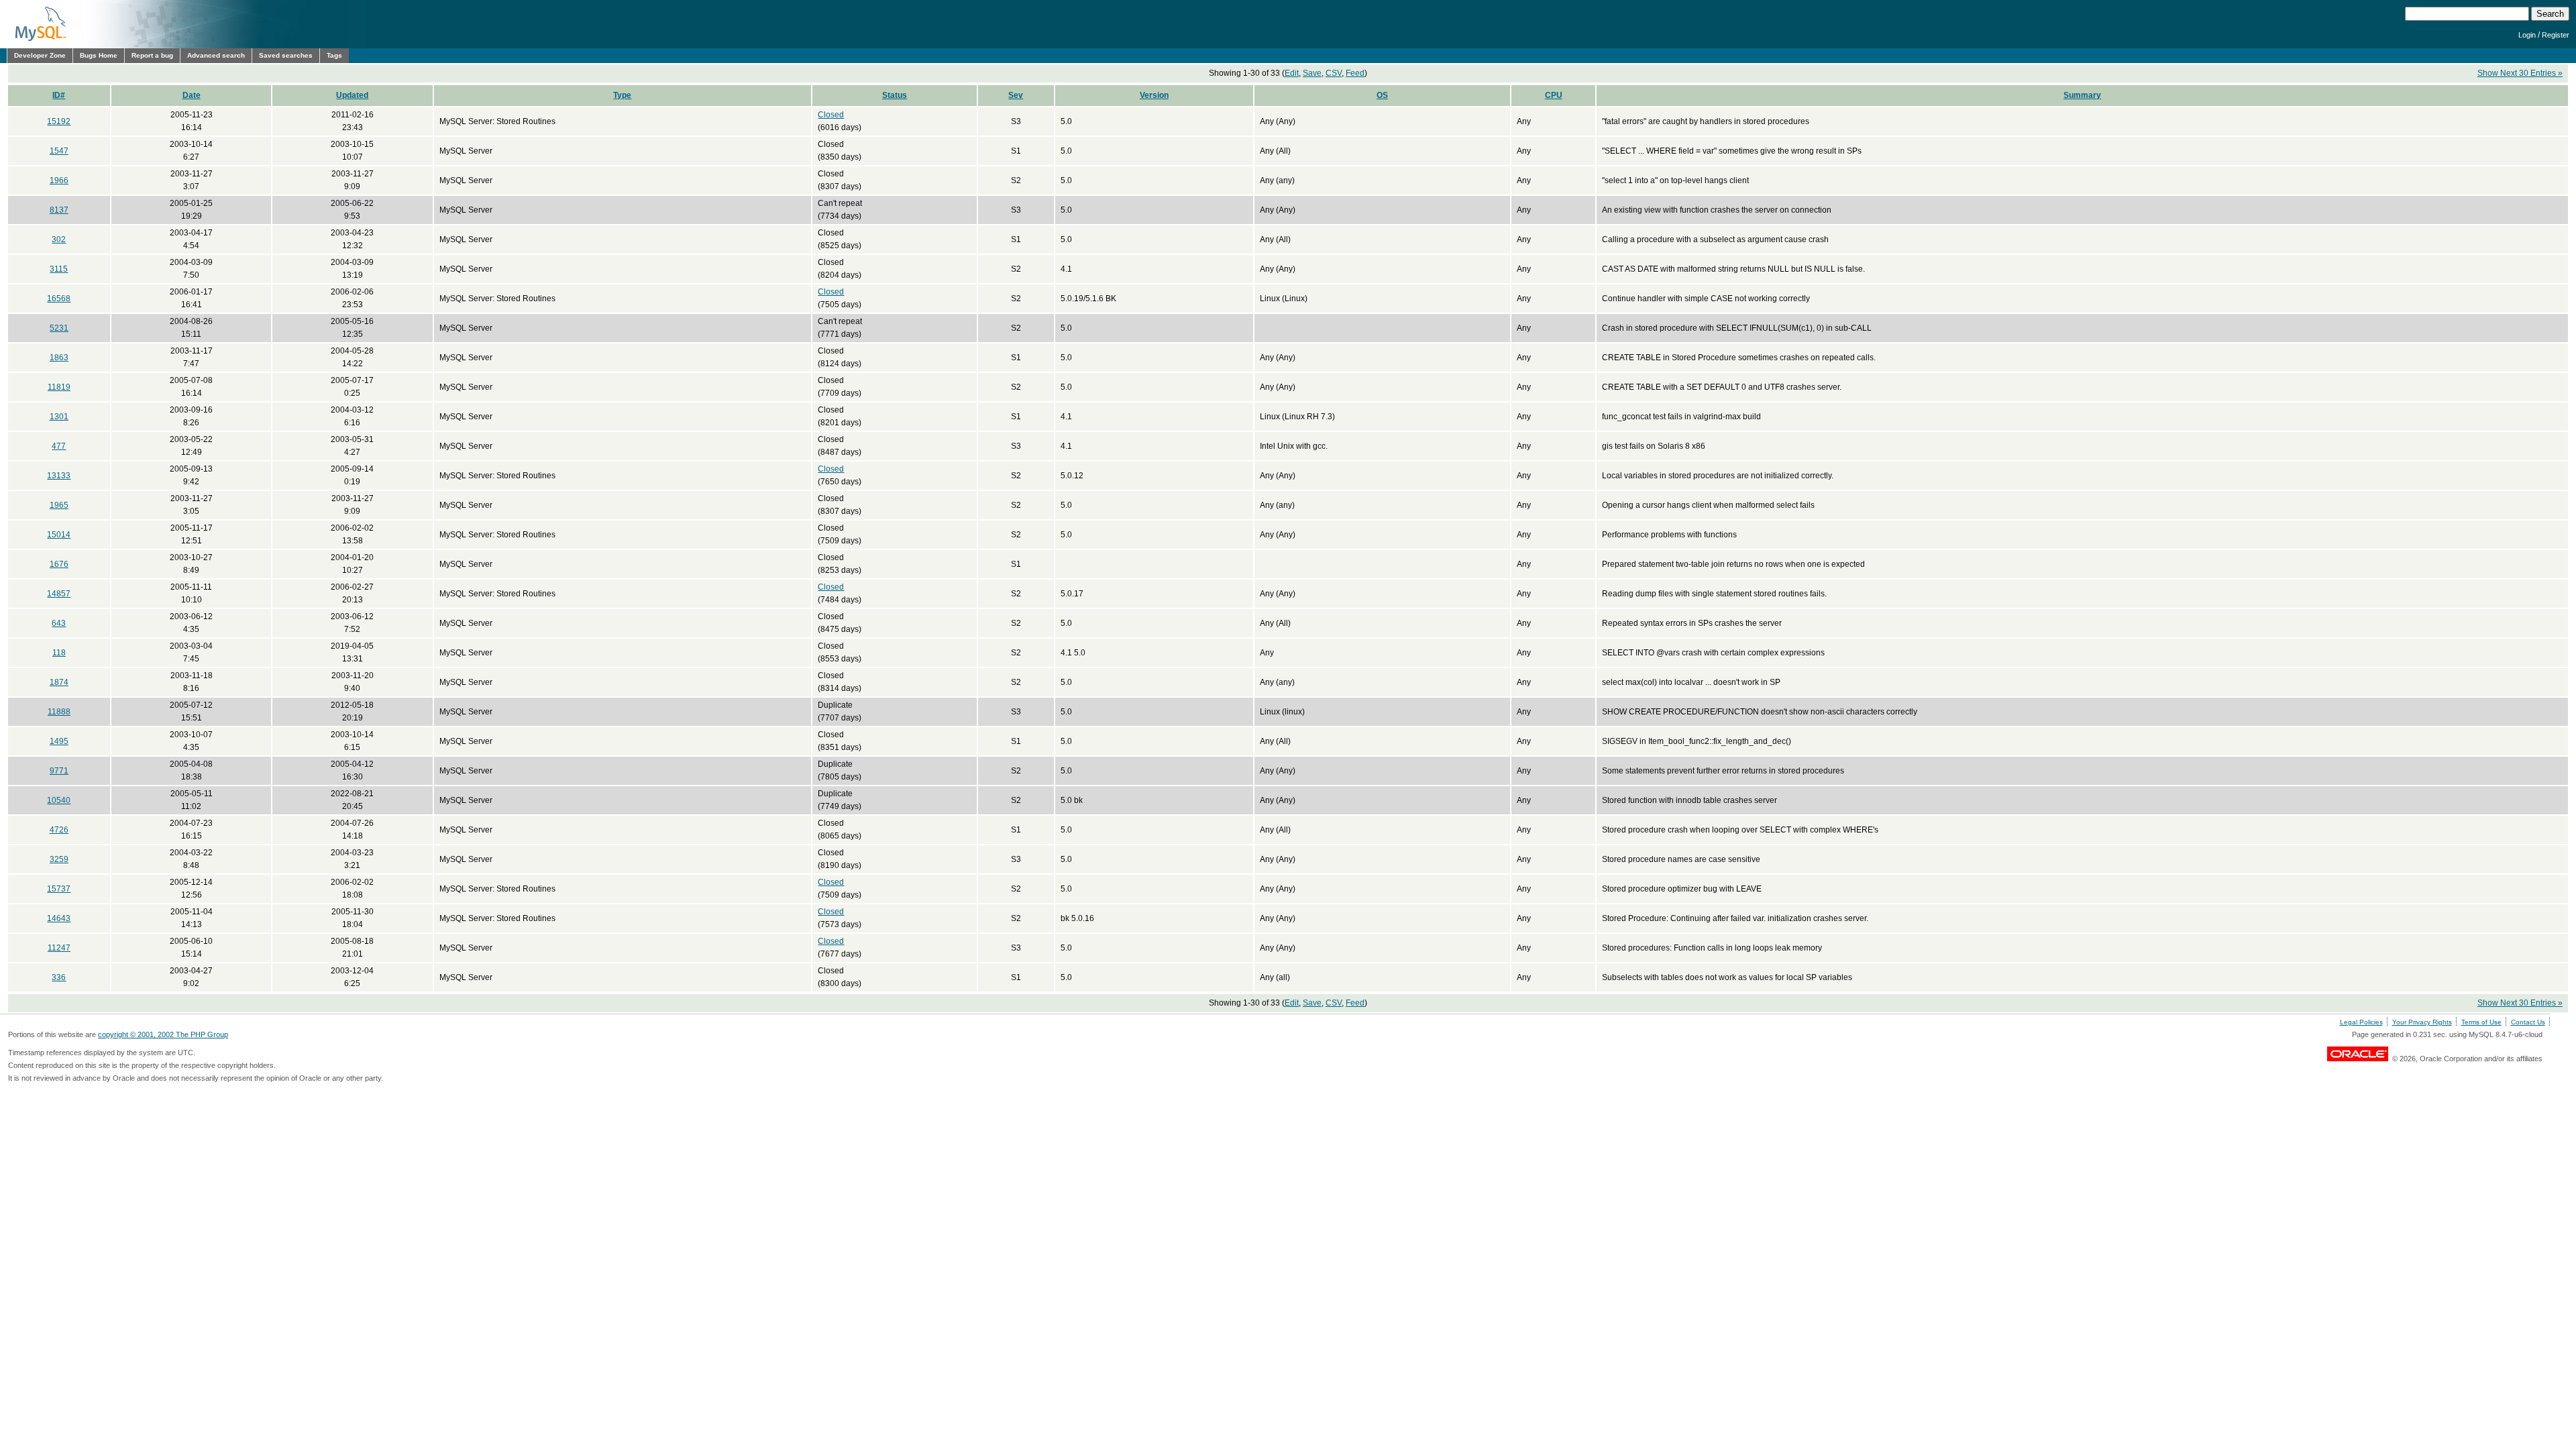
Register (2556, 35)
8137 (59, 210)
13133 (59, 476)
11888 (59, 712)
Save (1312, 73)
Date (192, 95)
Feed (1355, 73)
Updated (352, 95)
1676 (59, 564)
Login (2527, 35)
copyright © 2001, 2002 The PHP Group (163, 1034)
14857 (59, 594)
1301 (59, 417)
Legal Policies (2361, 1022)
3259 (59, 859)
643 (59, 623)
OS (1382, 95)
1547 (59, 151)
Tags (334, 55)
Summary (2082, 95)
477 (59, 446)
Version (1154, 95)
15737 (59, 889)
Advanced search (216, 55)
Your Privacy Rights (2422, 1022)
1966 (59, 180)
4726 (59, 830)
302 (59, 239)
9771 (59, 771)
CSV (1334, 73)
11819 (59, 387)
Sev (1016, 95)
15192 (59, 121)
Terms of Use (2481, 1022)
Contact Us (2528, 1022)
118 (59, 653)
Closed (831, 115)
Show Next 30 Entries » (2520, 73)
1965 (59, 505)
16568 (59, 299)
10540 (59, 800)
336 (59, 977)
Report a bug (152, 55)
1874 (59, 682)
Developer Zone (40, 55)
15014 (59, 535)
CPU (1554, 95)
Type (622, 95)
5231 (59, 328)
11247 (59, 948)
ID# (59, 95)
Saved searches (286, 55)
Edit (1292, 73)
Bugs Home (99, 55)
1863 (59, 358)
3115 (59, 269)
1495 (59, 741)
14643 (59, 918)
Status (895, 95)
